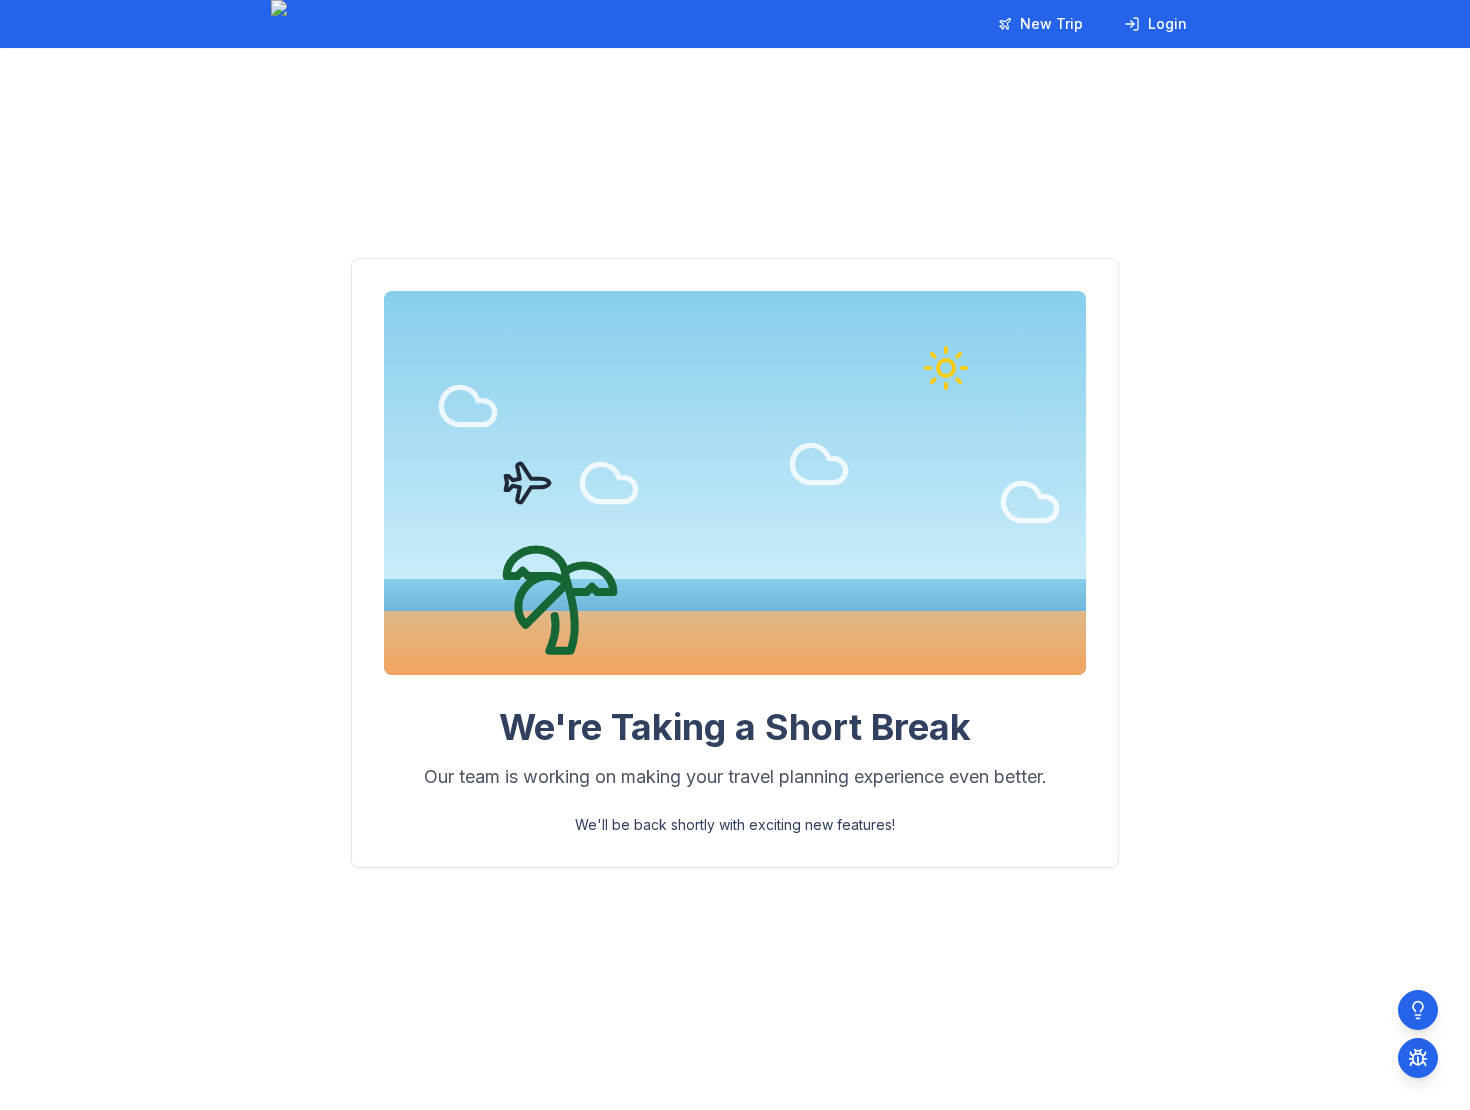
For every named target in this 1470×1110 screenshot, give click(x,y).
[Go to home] (343, 24)
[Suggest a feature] (1418, 1010)
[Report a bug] (1418, 1058)
